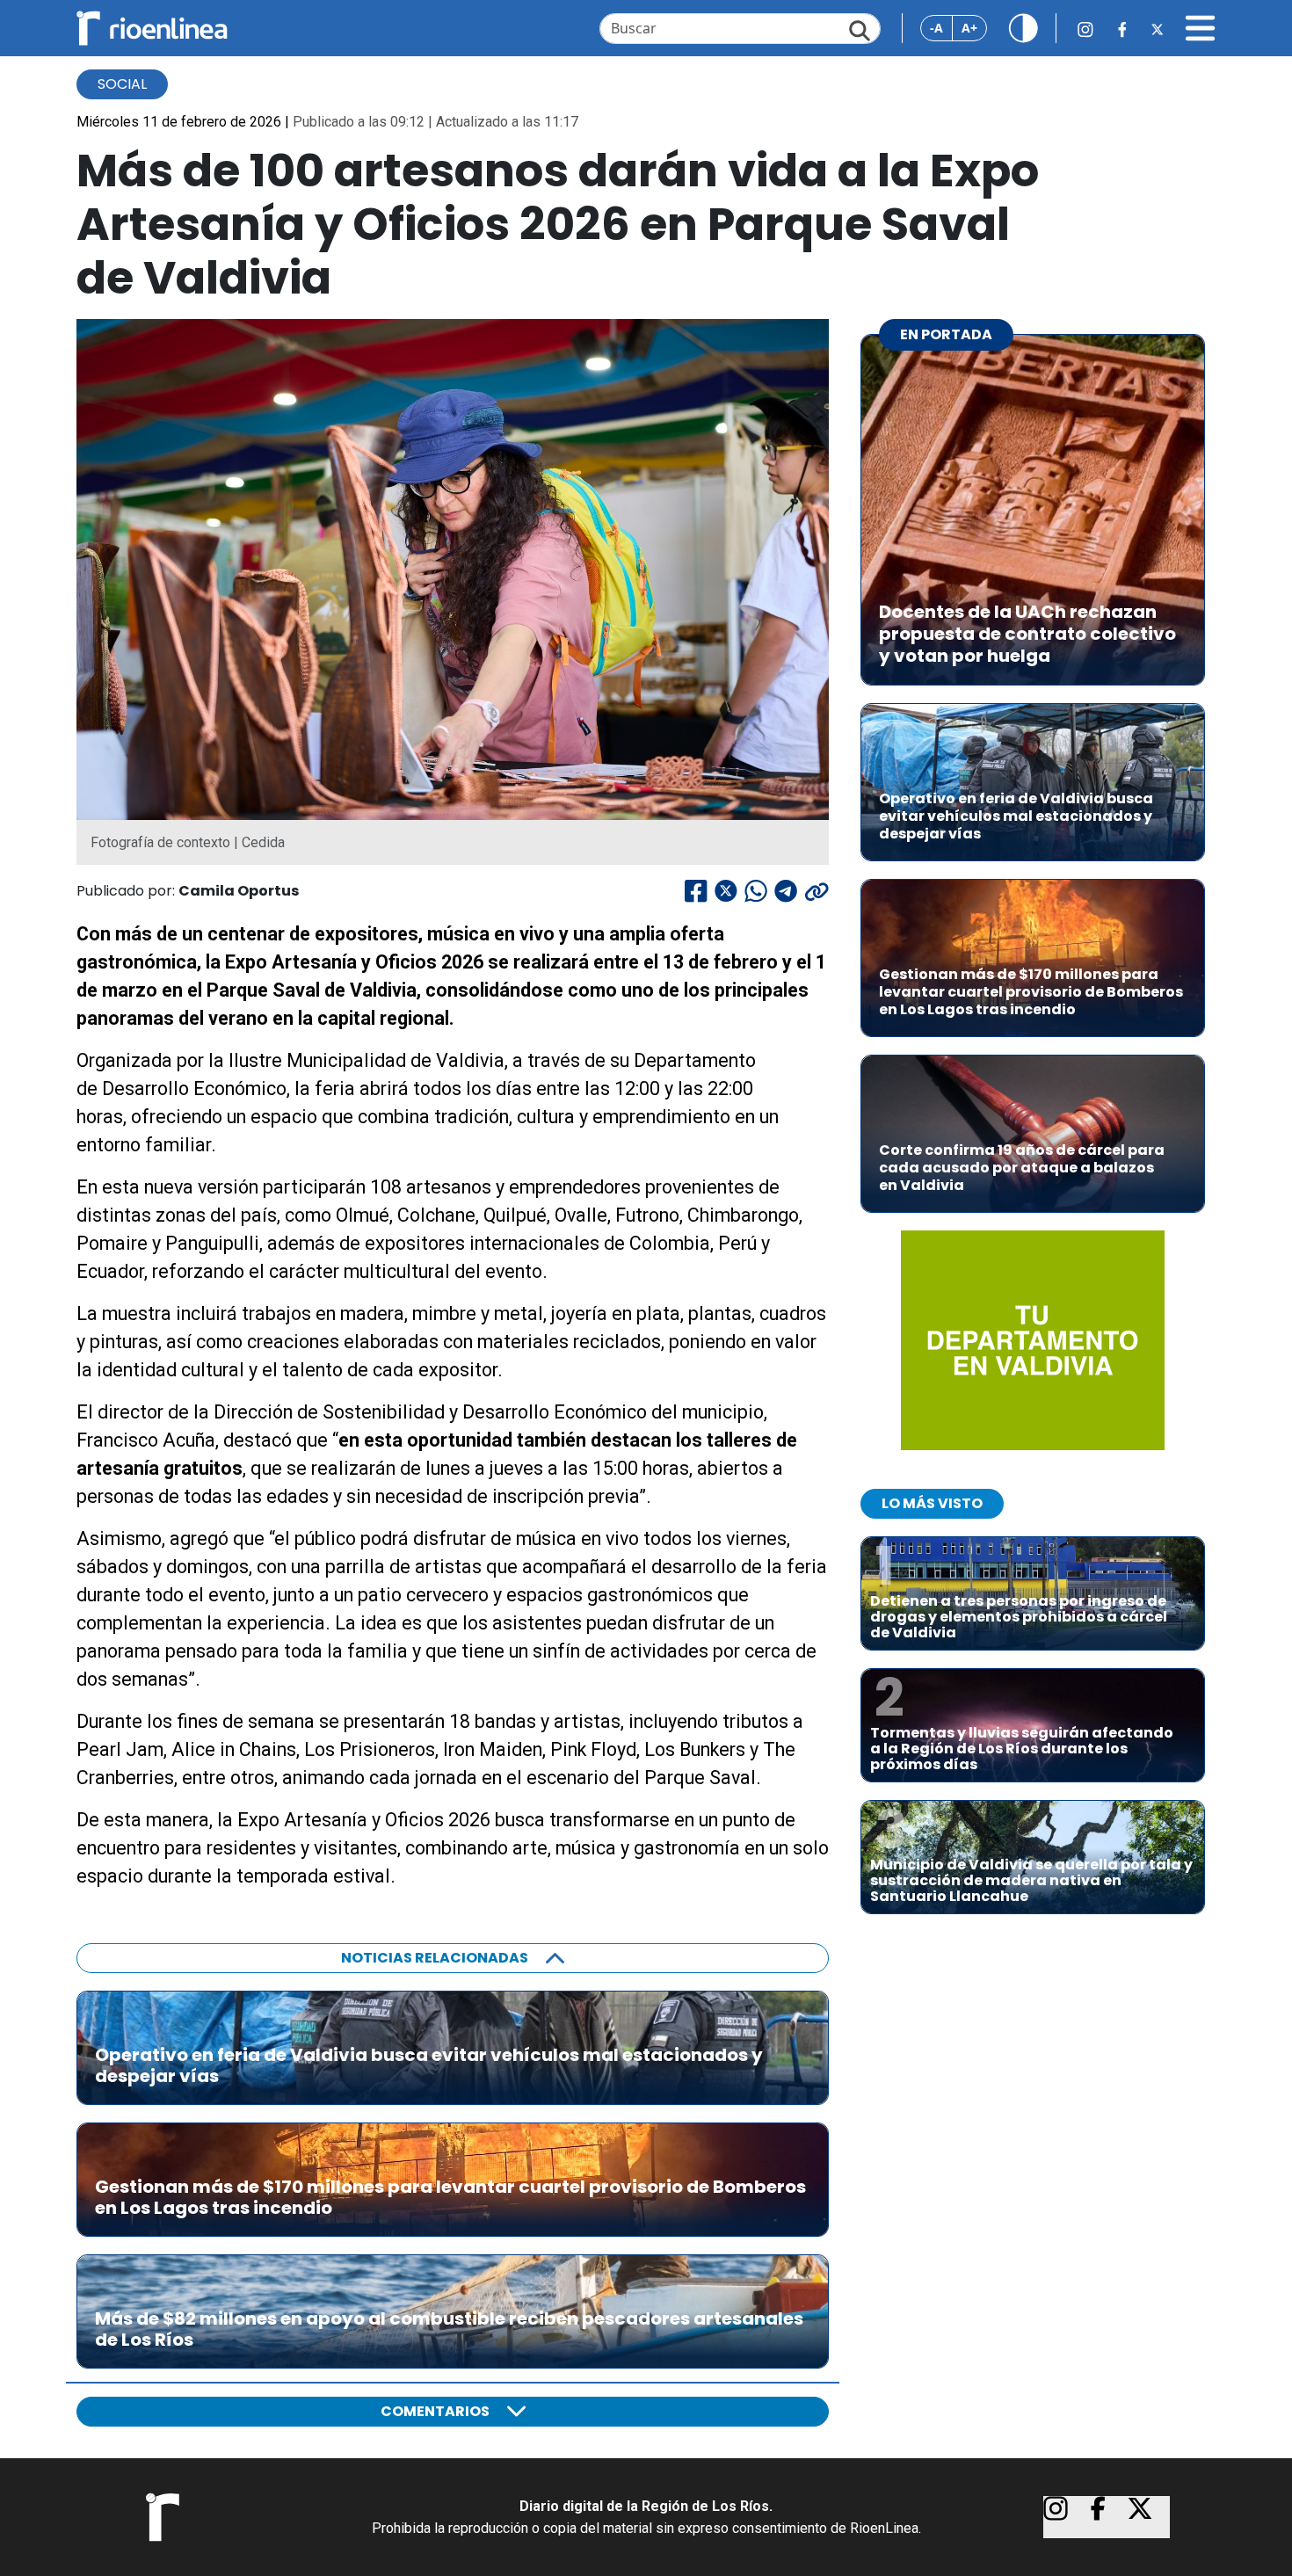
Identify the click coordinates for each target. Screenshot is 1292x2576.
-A (936, 28)
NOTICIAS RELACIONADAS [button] (435, 1958)
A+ (969, 28)
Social (122, 84)
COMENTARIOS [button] (435, 2411)
